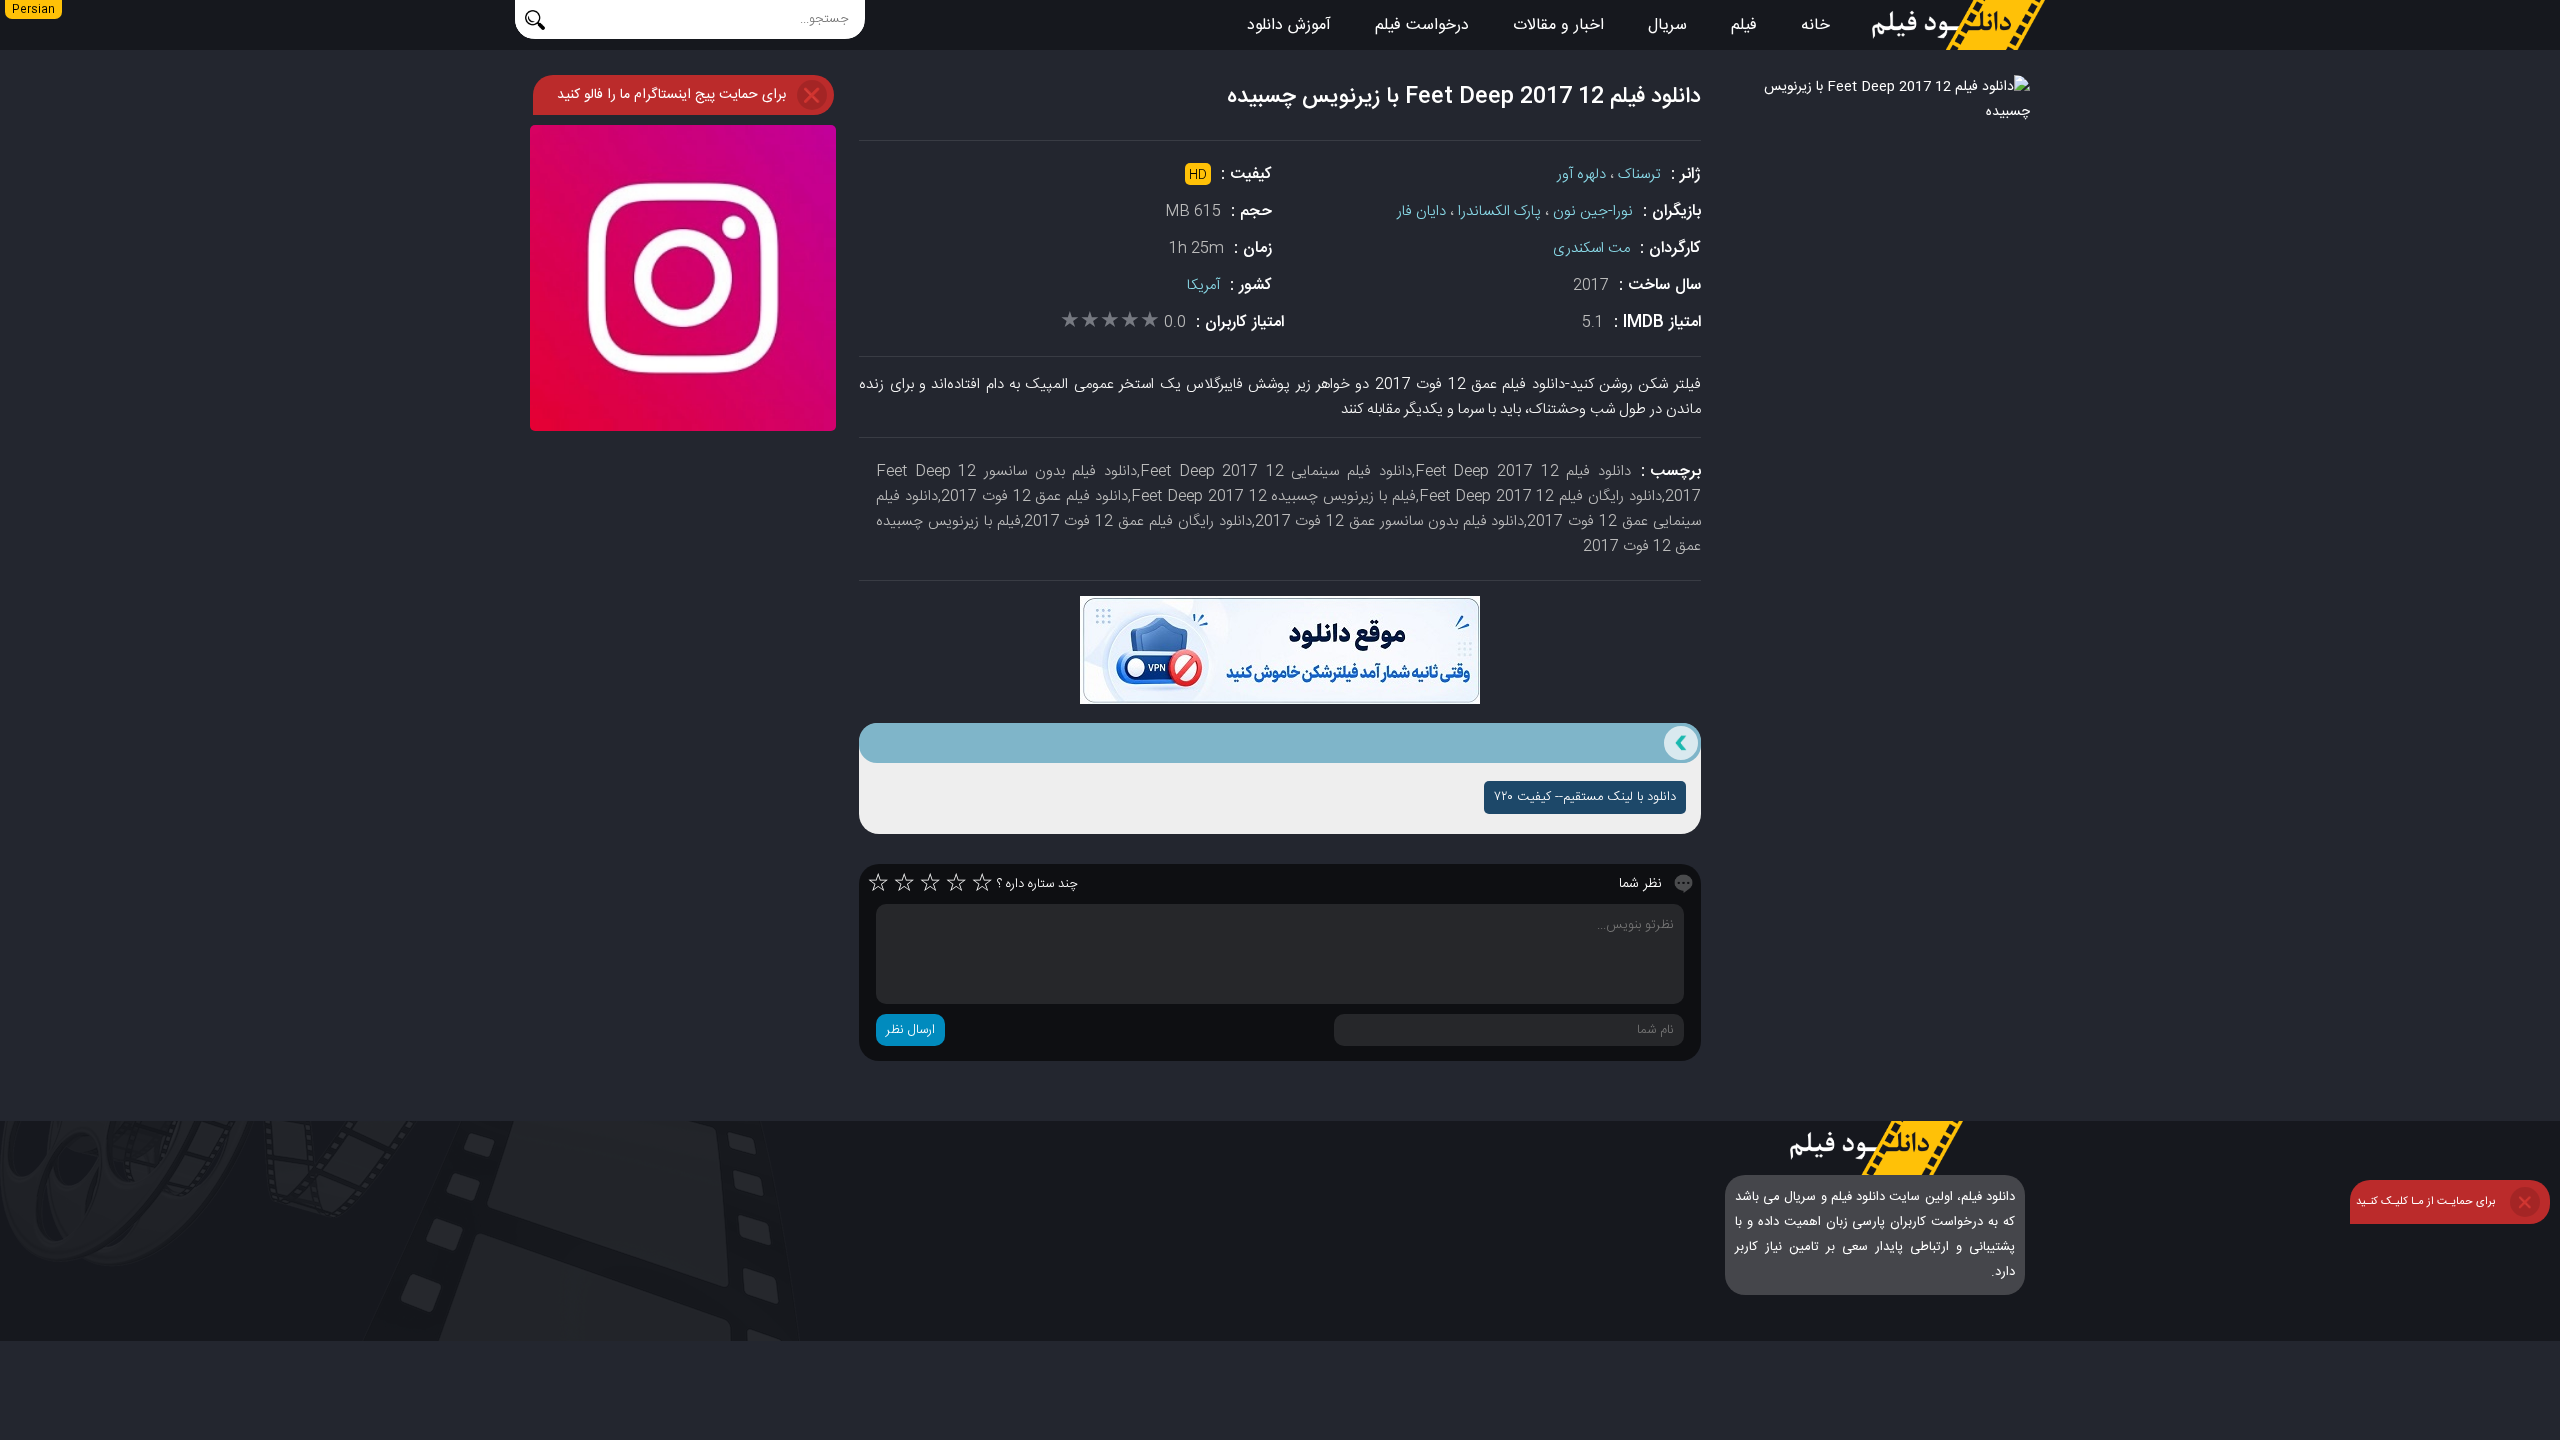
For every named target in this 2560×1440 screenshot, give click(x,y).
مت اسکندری (1591, 248)
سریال (1667, 25)
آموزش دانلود (1289, 25)
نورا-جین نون (1593, 211)
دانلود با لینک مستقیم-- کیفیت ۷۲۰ (1585, 797)
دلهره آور (1581, 174)
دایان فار (1421, 211)
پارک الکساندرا (1499, 211)
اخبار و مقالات (1558, 25)
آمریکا (1203, 285)
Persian (33, 10)
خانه (1815, 25)
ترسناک (1639, 174)
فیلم (1744, 25)
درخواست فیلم (1422, 25)
